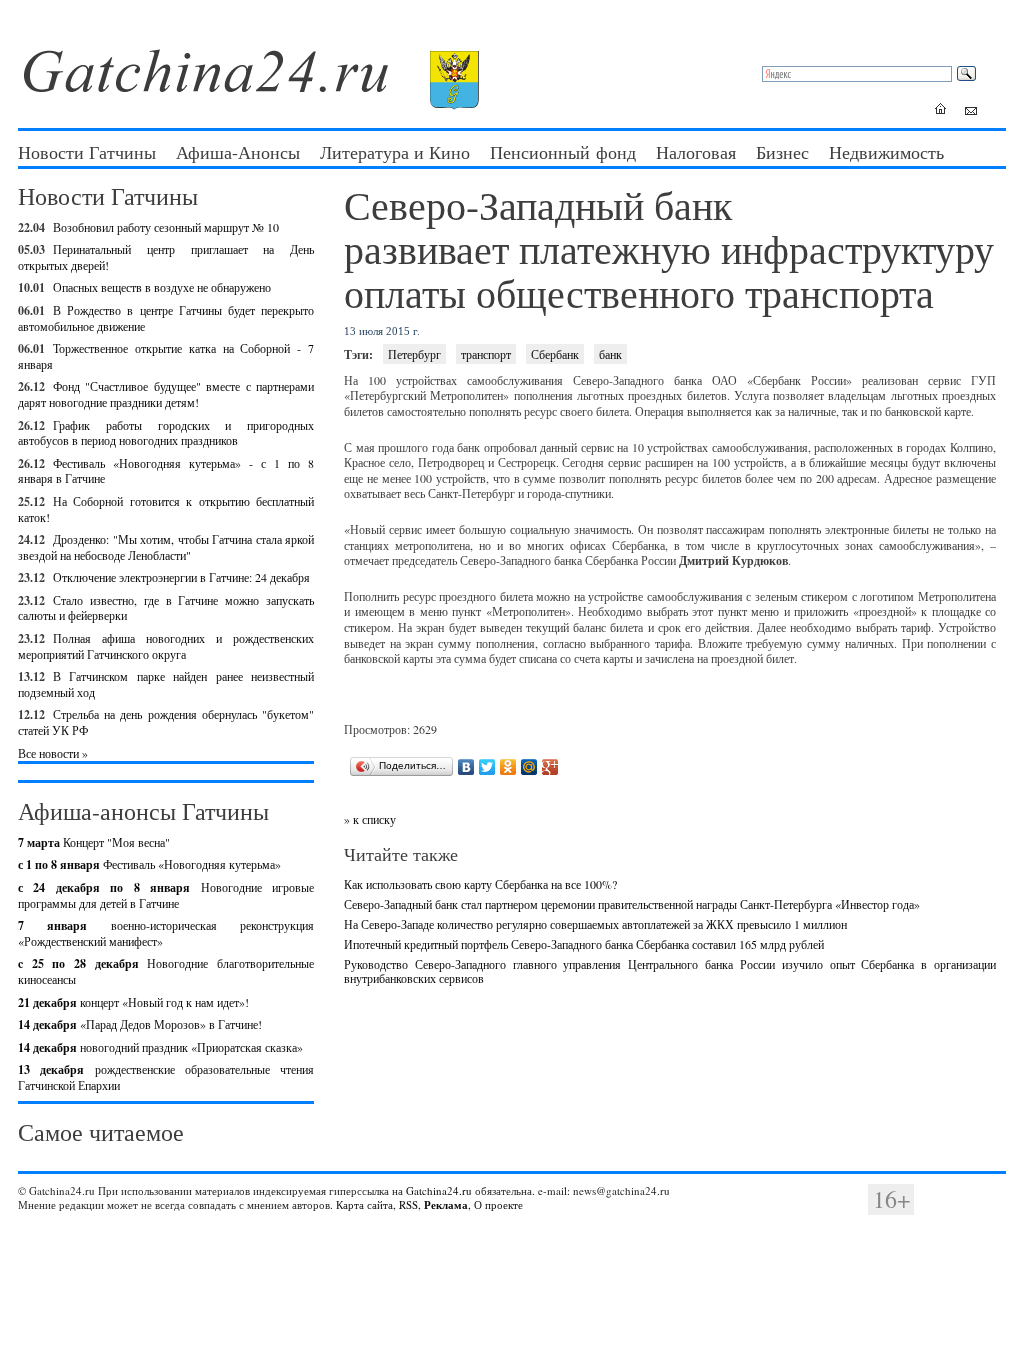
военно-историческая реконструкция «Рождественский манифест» (166, 933)
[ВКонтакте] (466, 767)
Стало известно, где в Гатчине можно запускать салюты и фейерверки (166, 608)
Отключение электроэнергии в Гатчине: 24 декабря (181, 577)
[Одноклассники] (508, 767)
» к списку (370, 819)
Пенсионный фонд (563, 152)
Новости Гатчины (87, 152)
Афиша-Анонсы (238, 152)
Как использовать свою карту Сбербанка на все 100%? (480, 884)
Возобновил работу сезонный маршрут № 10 (166, 227)
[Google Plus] (550, 767)
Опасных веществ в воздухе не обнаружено (162, 287)
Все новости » (53, 753)
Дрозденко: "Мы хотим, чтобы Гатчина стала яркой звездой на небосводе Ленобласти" (166, 547)
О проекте (498, 1204)
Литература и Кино (395, 152)
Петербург (414, 354)
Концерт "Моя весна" (94, 842)
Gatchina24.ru (439, 1190)
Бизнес (782, 152)
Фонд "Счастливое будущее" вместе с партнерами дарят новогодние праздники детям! (166, 394)
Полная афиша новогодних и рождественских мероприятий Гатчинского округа (166, 646)
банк (610, 354)
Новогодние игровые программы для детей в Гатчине (166, 895)
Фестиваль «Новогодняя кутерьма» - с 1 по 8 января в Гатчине (166, 471)
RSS (408, 1204)
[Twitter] (487, 767)
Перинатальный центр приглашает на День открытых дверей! (166, 257)
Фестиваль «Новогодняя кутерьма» (149, 864)
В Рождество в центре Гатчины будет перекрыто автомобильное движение (166, 318)
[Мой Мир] (529, 767)
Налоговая (696, 152)
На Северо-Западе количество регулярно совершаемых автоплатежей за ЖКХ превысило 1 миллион (595, 924)
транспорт (486, 354)
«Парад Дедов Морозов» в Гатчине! (140, 1024)
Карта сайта (364, 1204)
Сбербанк (555, 354)
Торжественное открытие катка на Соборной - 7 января (166, 356)
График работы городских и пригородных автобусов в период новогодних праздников (166, 433)
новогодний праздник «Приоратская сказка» (160, 1047)
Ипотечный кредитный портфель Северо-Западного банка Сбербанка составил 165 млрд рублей (584, 944)
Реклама (446, 1205)
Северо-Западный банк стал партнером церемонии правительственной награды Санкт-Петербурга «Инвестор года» (632, 904)
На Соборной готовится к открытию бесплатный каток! (166, 509)
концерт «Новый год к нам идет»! (133, 1002)
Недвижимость (886, 152)
